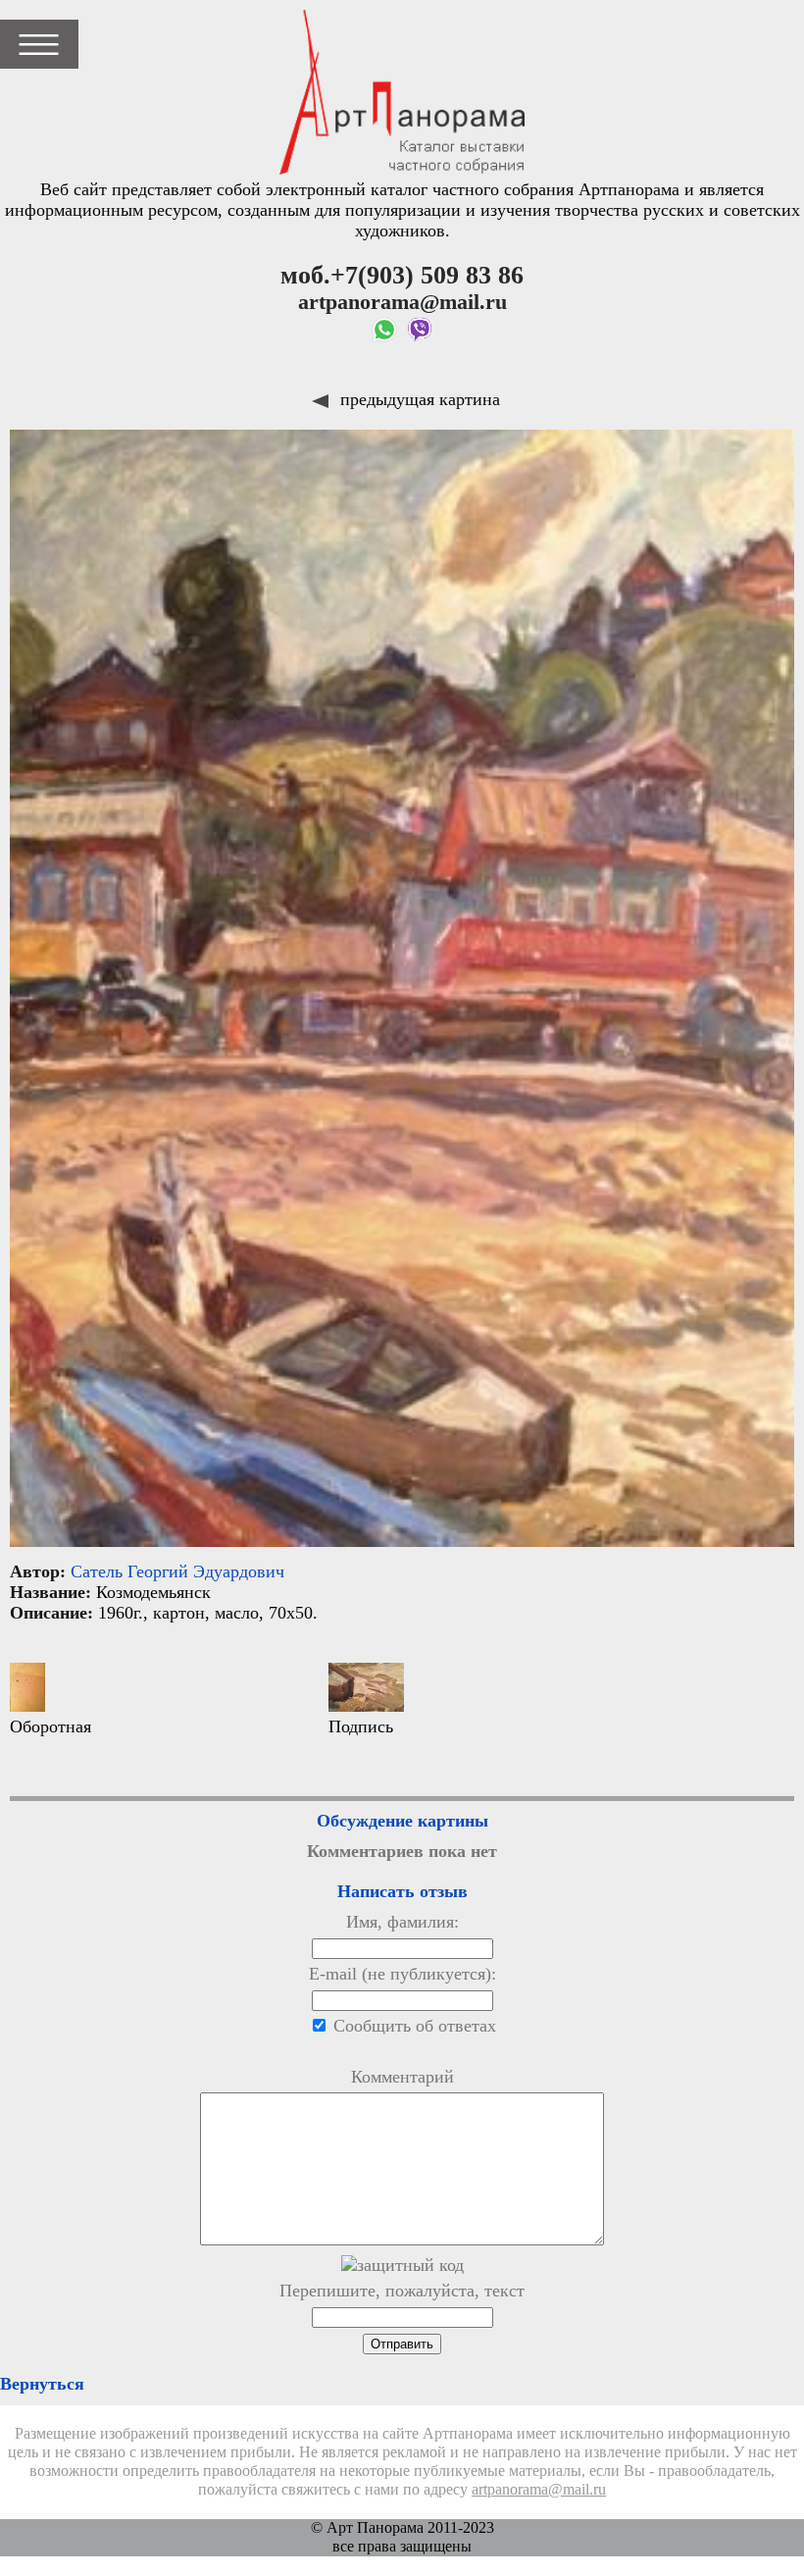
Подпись (361, 1726)
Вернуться (42, 2384)
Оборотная (50, 1726)
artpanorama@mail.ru (539, 2490)
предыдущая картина (418, 399)
